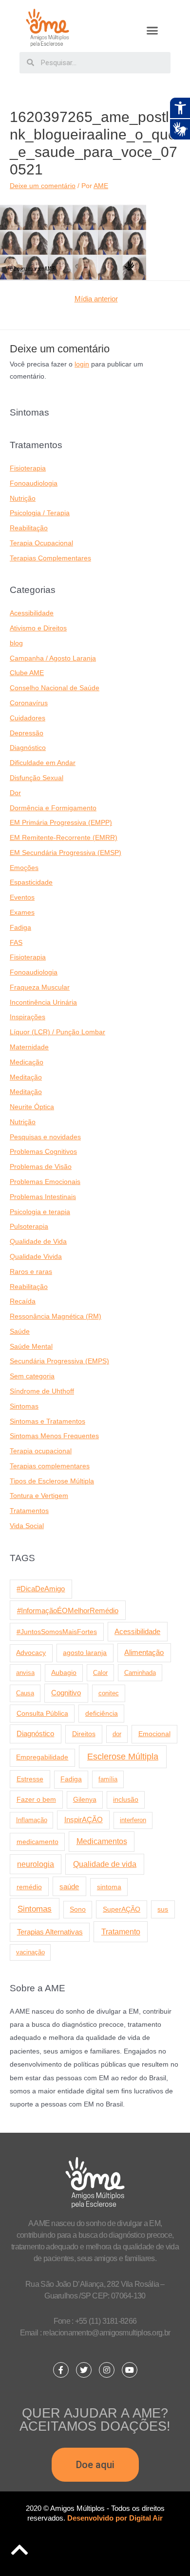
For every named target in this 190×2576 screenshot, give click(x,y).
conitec (109, 1693)
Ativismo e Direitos (38, 628)
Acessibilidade (32, 613)
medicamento (38, 1842)
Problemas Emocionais (45, 1182)
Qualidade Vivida (36, 1257)
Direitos (84, 1734)
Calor (100, 1673)
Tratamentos (29, 1511)
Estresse (30, 1779)
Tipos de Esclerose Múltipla (52, 1481)
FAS (16, 943)
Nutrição (23, 498)
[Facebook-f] (61, 2370)
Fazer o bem (36, 1799)
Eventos (22, 897)
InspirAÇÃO (84, 1820)
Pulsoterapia (29, 1227)
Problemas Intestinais (43, 1197)
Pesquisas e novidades (45, 1137)
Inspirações (28, 1017)
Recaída (23, 1301)
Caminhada (140, 1673)
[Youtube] (130, 2370)
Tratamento (121, 1932)
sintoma (109, 1887)
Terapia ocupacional (41, 1451)
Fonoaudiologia (34, 483)
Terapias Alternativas (50, 1932)
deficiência (102, 1713)
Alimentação (144, 1653)
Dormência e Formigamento (53, 808)
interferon (133, 1820)
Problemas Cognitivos (43, 1152)
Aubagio (64, 1673)
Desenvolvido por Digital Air (115, 2518)
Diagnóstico (28, 748)
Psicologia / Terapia (40, 513)
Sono (78, 1909)
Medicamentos (102, 1841)
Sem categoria (32, 1376)
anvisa (25, 1673)
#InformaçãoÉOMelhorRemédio (68, 1610)
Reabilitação (29, 528)
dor (117, 1734)
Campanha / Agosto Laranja (53, 658)
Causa (25, 1693)
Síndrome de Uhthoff (42, 1391)
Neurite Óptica (32, 1107)
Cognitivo (66, 1693)
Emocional (154, 1734)
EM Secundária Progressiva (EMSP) (66, 853)
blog (16, 643)
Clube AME (27, 673)
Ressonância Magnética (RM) (56, 1316)
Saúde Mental (31, 1347)
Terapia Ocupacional (41, 543)
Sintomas (24, 1406)
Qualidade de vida (105, 1864)
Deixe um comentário (43, 186)
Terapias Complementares (50, 558)
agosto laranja (85, 1653)
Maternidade (29, 1047)
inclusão (126, 1800)
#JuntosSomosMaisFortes (57, 1632)
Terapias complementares (50, 1466)
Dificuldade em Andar (43, 763)
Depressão (27, 733)
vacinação (30, 1952)
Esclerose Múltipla (123, 1757)
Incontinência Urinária (43, 1002)
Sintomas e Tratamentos (47, 1421)
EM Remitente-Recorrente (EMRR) (64, 838)
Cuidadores (28, 718)
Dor (15, 793)
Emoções (24, 868)
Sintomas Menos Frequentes (54, 1436)
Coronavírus (29, 703)
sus (163, 1909)
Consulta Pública (42, 1713)
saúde (69, 1887)
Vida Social (27, 1526)
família (108, 1779)
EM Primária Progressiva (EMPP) (61, 823)
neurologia (36, 1864)
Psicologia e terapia (40, 1212)
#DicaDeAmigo (41, 1589)
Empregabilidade (42, 1757)
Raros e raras (31, 1272)
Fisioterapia (28, 468)
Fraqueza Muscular (40, 987)
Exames (22, 913)
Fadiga (20, 928)
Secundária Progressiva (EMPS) (59, 1361)
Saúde (20, 1332)
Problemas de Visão (41, 1167)
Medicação (27, 1062)
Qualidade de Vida (38, 1242)
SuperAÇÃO (122, 1909)
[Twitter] (84, 2370)
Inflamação (32, 1820)
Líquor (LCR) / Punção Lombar (57, 1032)
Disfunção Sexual (37, 778)
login (82, 364)
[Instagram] (107, 2370)
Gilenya (85, 1800)
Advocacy (31, 1653)
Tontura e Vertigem (39, 1496)
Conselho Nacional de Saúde (55, 688)
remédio (29, 1887)
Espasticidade (31, 882)
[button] (152, 31)
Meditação (26, 1077)
